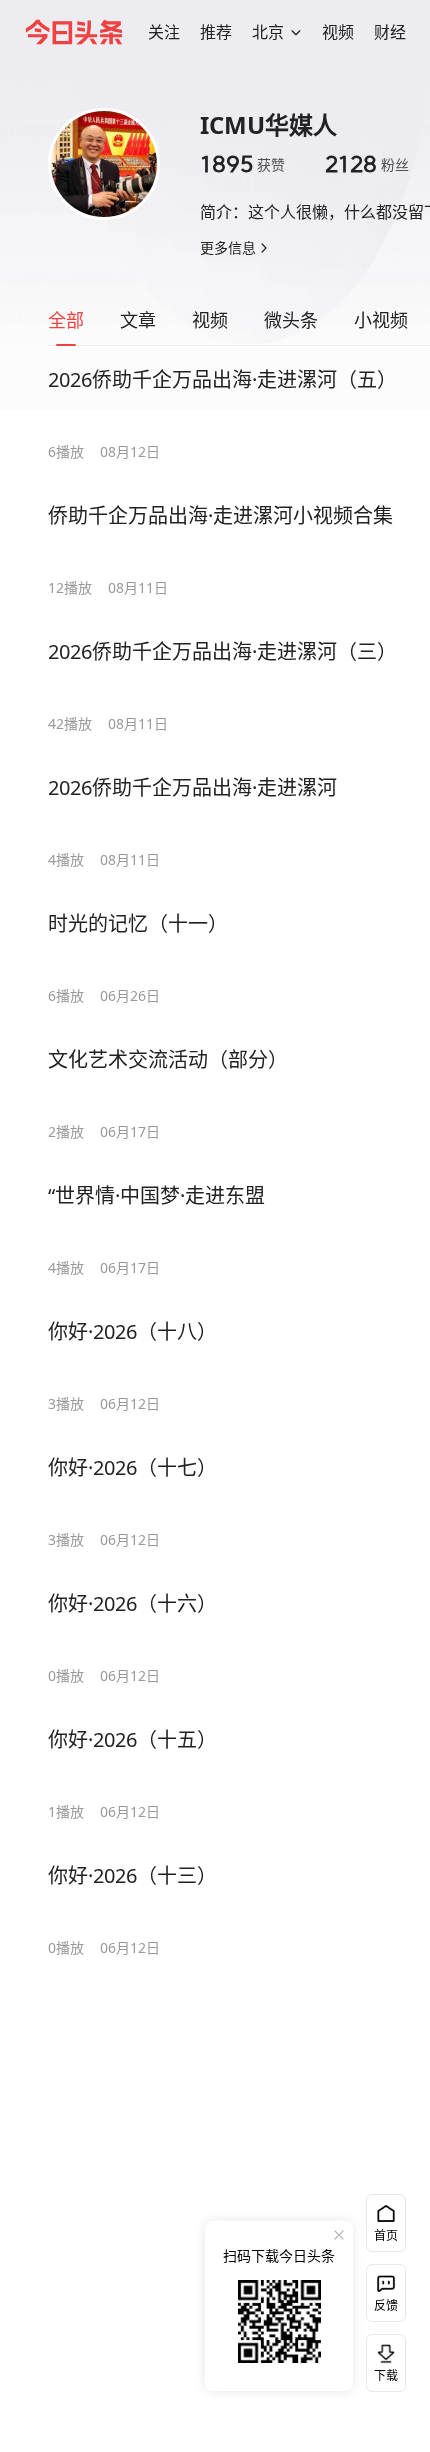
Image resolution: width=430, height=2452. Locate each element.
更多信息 (228, 247)
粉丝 (367, 164)
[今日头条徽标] (74, 32)
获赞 (242, 164)
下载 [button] (382, 2359)
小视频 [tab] (381, 320)
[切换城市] (296, 32)
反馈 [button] (386, 2305)
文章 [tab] (138, 320)
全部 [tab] (66, 320)
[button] (164, 32)
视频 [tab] (210, 320)
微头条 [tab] (291, 320)
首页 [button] (386, 2235)
